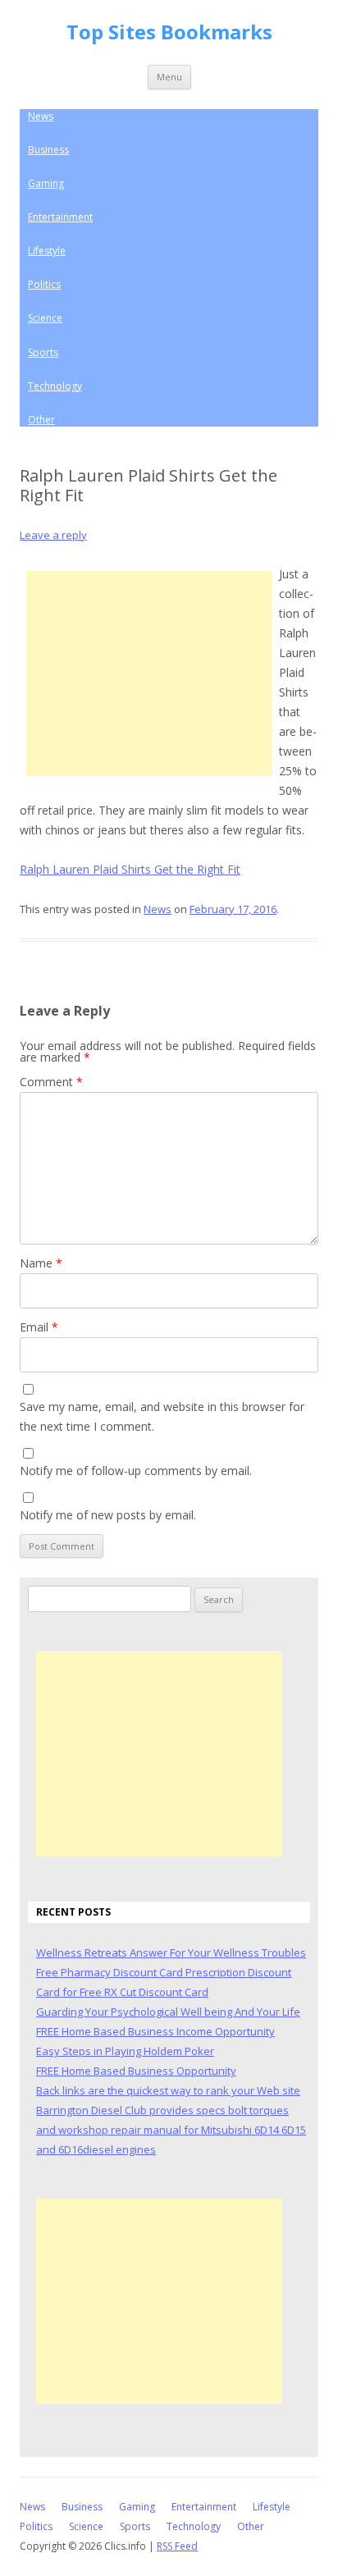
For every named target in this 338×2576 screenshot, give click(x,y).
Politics (44, 284)
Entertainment (60, 217)
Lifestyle (47, 251)
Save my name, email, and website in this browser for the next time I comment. (162, 1416)
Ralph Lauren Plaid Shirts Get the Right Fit (130, 869)
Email (39, 1327)
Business (48, 150)
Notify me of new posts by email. (108, 1515)
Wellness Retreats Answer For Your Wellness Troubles (171, 1953)
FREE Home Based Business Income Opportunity (155, 2031)
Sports (43, 352)
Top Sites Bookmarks (169, 32)
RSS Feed (177, 2546)
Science (45, 318)
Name (41, 1263)
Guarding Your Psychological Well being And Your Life (168, 2012)
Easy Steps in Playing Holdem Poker (125, 2051)
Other (41, 420)
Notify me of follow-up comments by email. (136, 1471)
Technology (55, 386)
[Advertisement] (149, 674)
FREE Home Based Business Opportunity (136, 2071)
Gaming (46, 183)
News (41, 116)
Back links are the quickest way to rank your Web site (168, 2090)
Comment (51, 1082)
